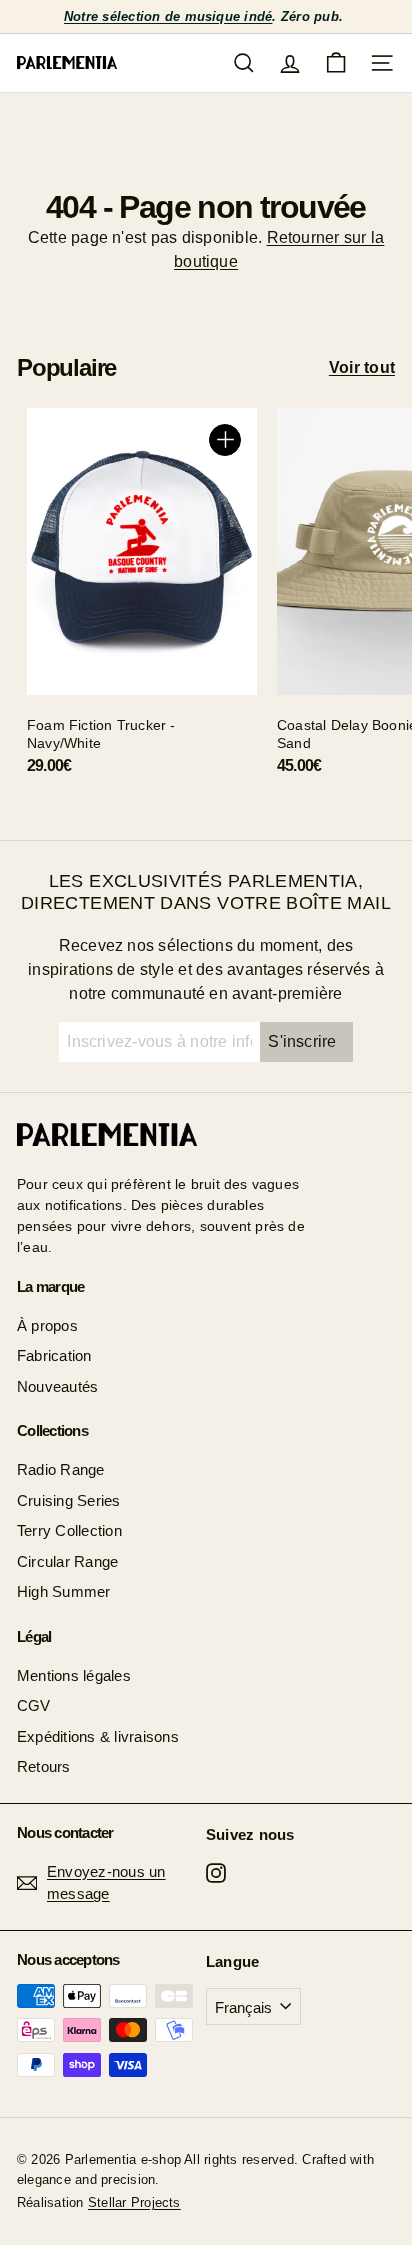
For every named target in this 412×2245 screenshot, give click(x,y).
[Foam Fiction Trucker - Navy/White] (142, 599)
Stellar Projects (134, 2202)
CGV (34, 1705)
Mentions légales (74, 1675)
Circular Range (67, 1561)
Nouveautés (57, 1386)
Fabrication (54, 1355)
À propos (47, 1325)
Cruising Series (69, 1500)
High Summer (64, 1591)
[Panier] (336, 63)
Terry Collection (69, 1530)
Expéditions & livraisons (98, 1736)
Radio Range (61, 1469)
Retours (44, 1766)
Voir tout (362, 367)
